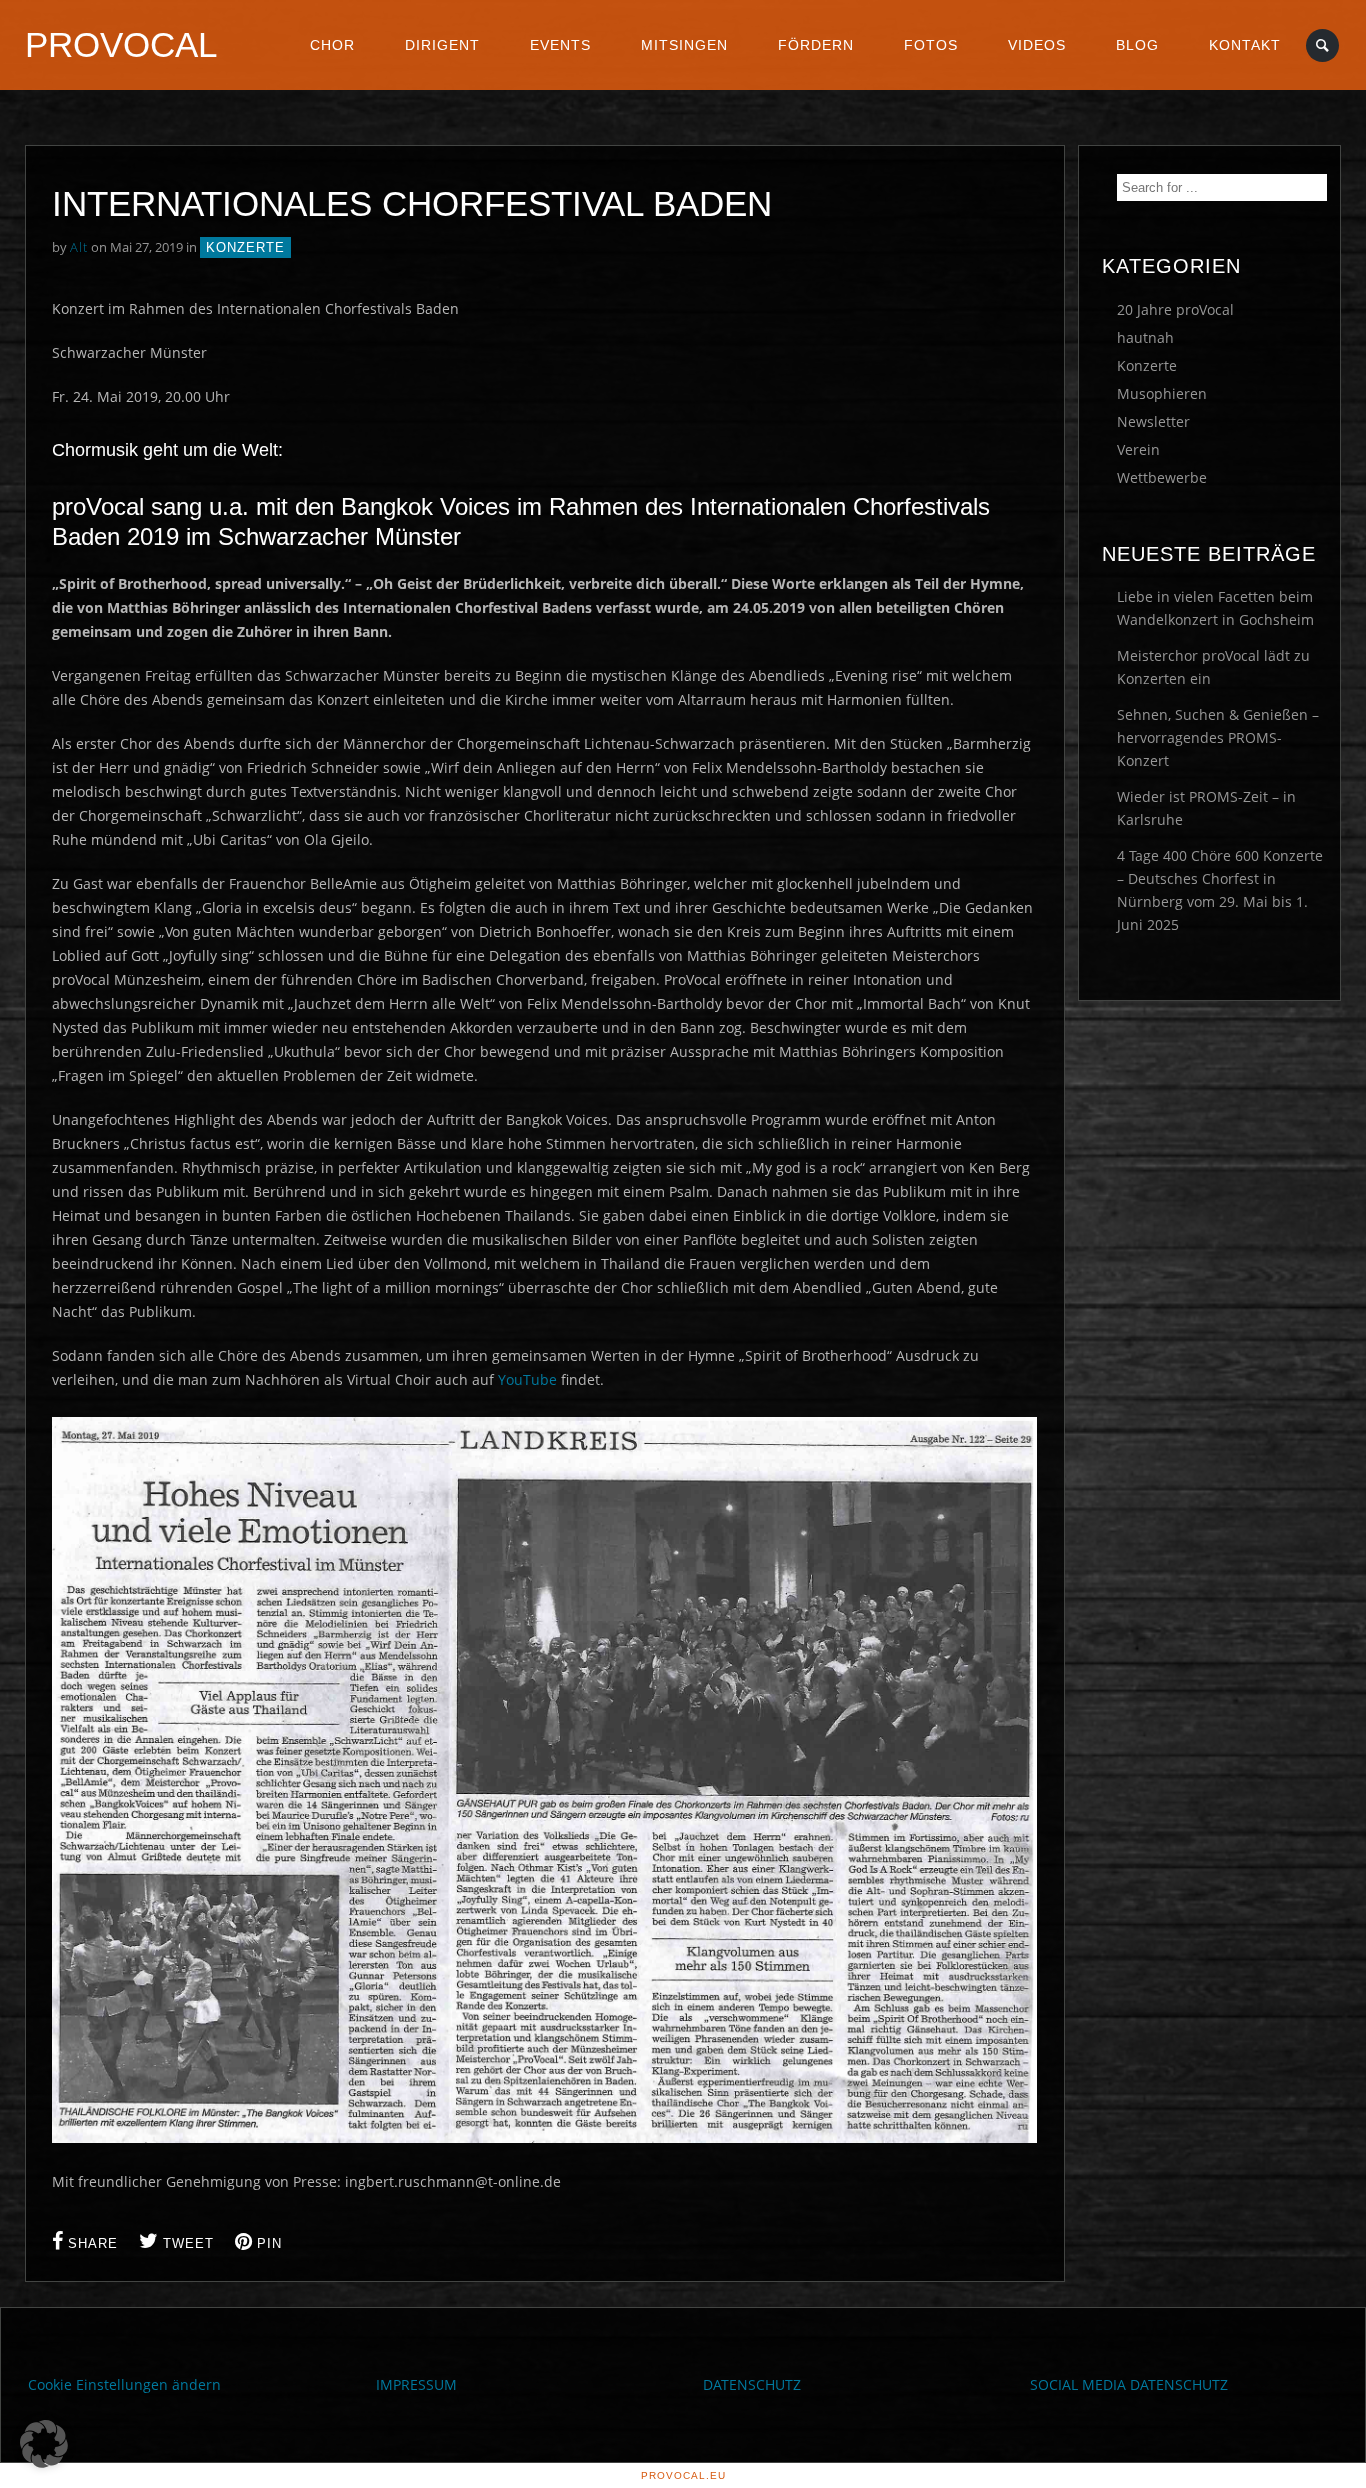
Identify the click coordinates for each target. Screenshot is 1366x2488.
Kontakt (1245, 45)
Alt (79, 247)
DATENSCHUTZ (752, 2384)
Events (560, 45)
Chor (332, 45)
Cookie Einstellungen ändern (124, 2384)
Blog (1137, 45)
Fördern (816, 45)
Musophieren (1162, 393)
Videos (1037, 45)
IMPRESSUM (416, 2384)
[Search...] (1323, 45)
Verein (1138, 449)
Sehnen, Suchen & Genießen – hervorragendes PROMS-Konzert (1218, 737)
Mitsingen (684, 45)
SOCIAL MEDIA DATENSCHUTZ (1129, 2384)
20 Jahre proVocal (1175, 309)
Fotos (931, 45)
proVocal (121, 44)
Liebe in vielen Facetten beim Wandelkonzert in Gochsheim (1215, 608)
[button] (44, 2444)
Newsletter (1153, 421)
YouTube (527, 1379)
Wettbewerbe (1162, 477)
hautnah (1145, 337)
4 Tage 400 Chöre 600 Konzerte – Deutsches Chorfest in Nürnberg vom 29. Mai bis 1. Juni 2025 (1220, 890)
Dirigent (442, 45)
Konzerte (245, 247)
